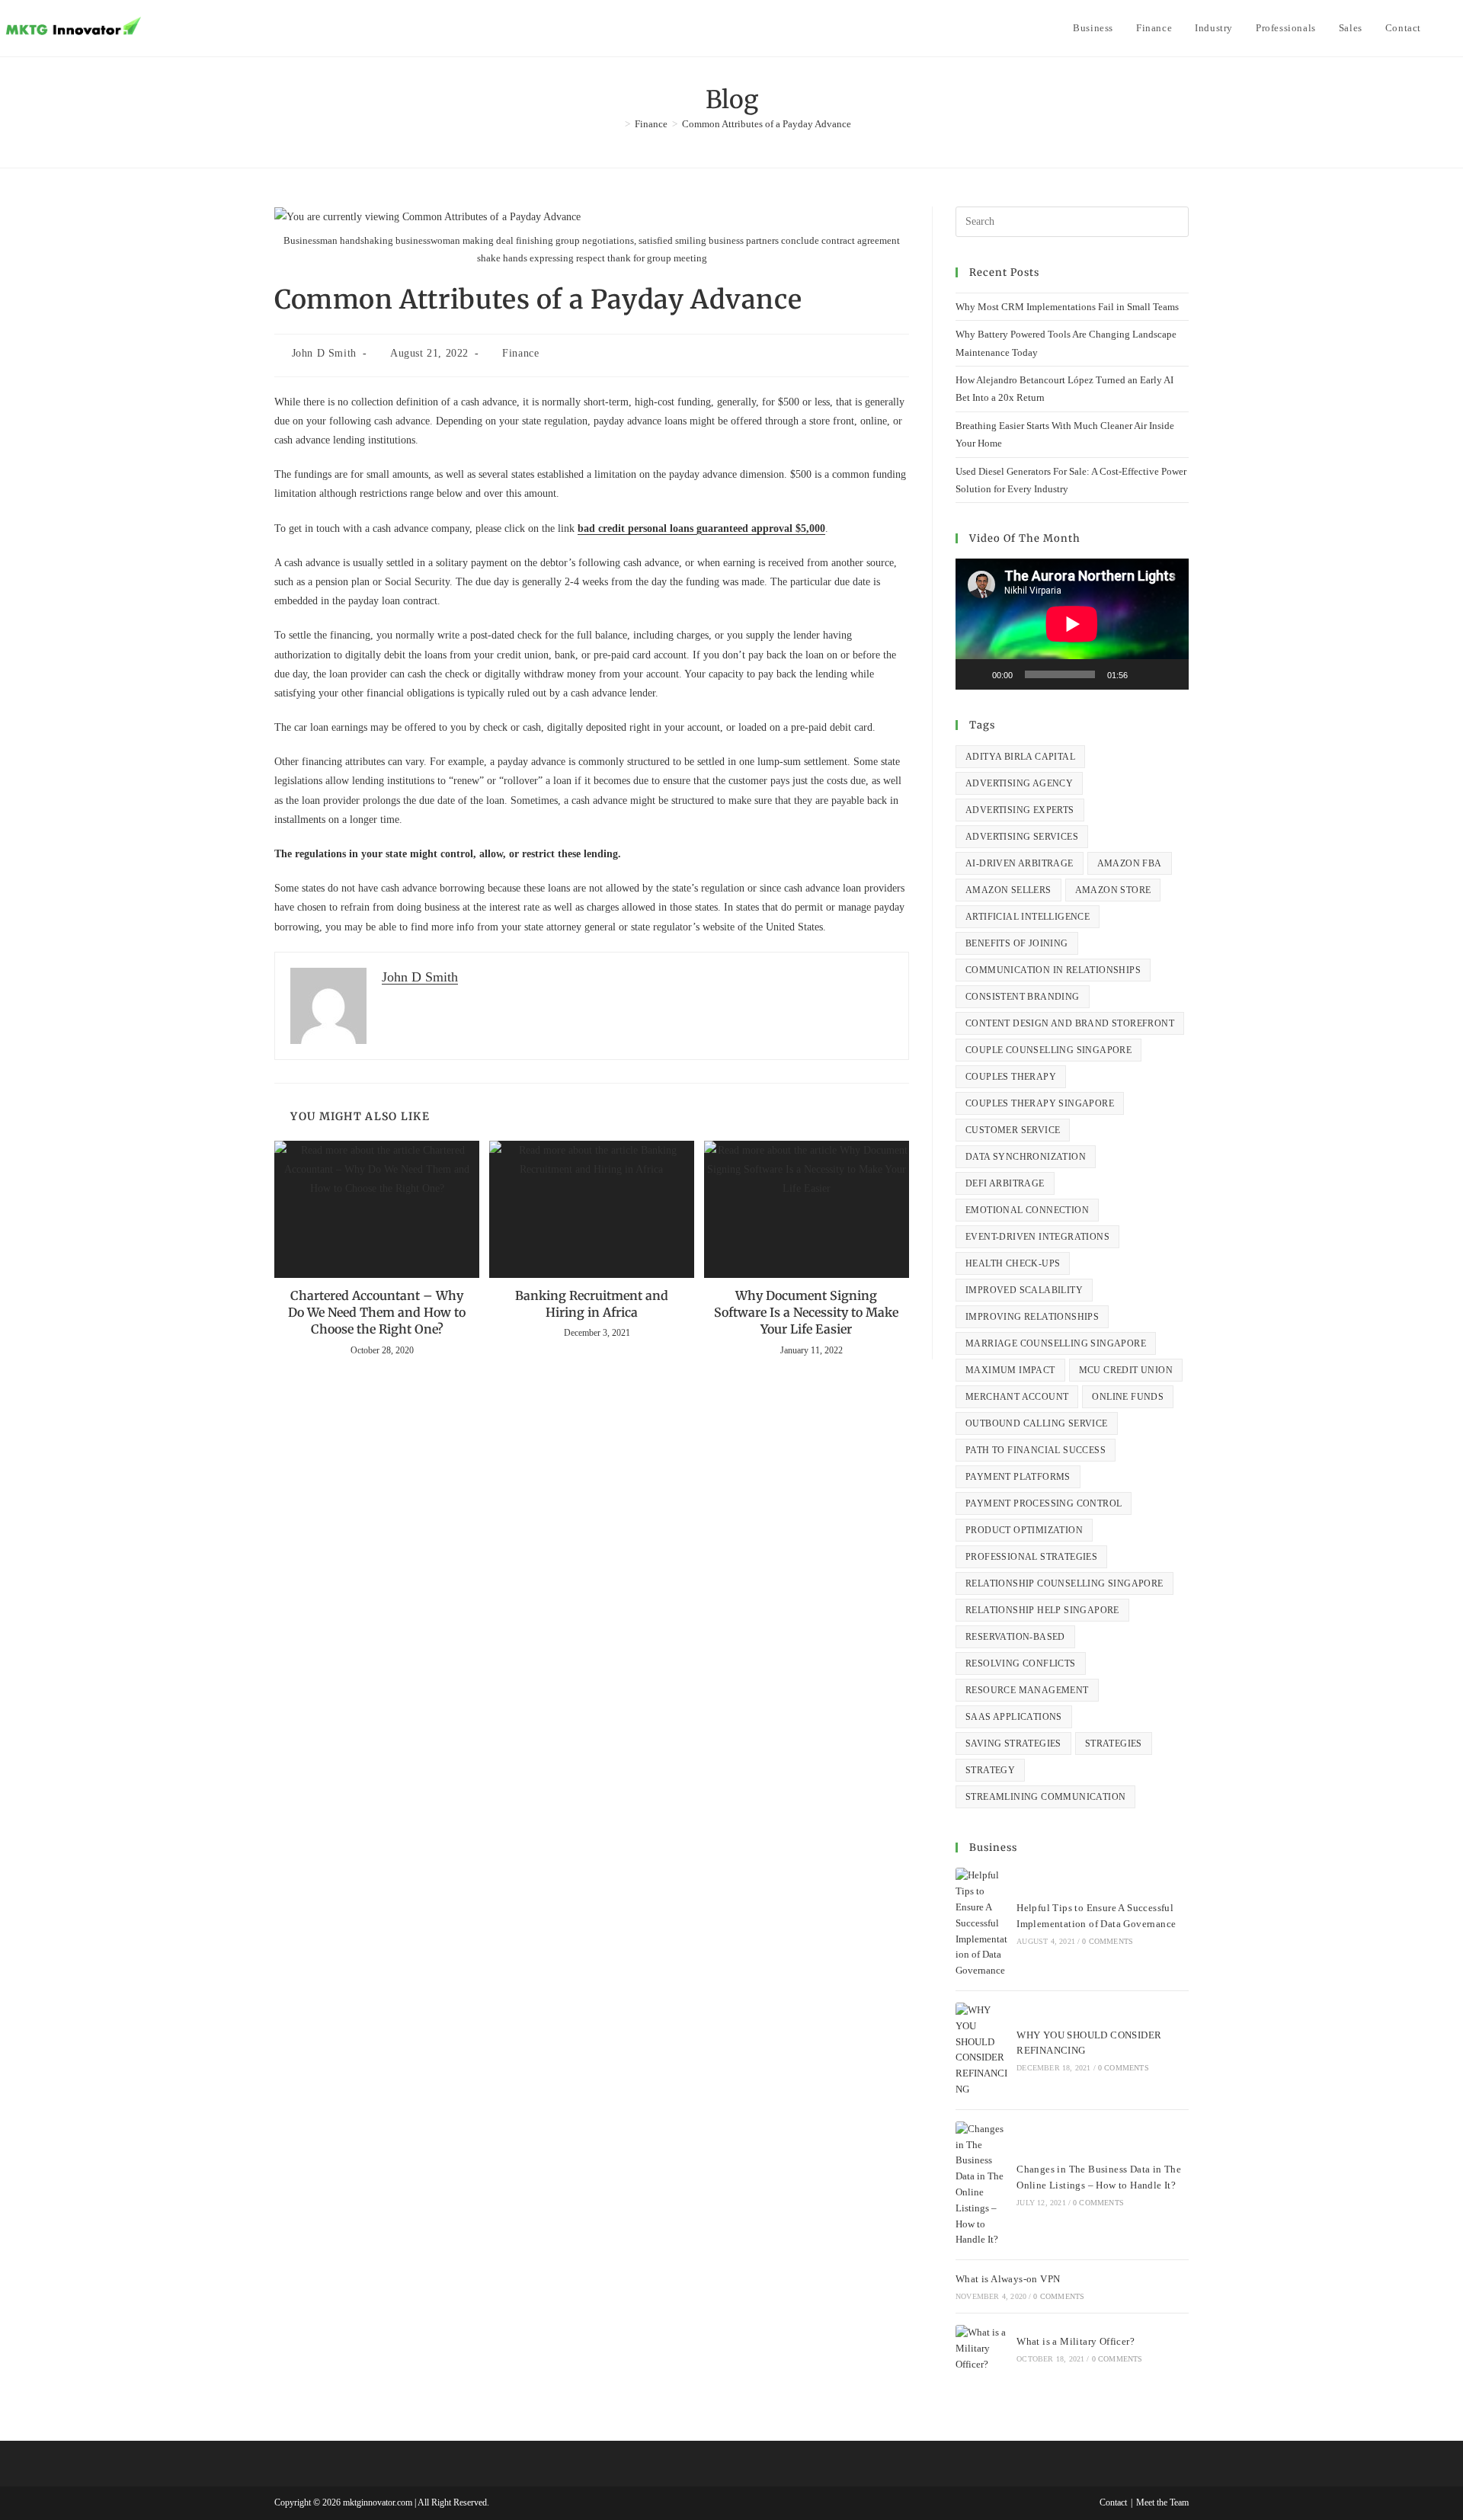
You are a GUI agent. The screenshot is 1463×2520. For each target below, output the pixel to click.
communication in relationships (1053, 970)
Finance (520, 353)
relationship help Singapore (1042, 1610)
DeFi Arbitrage (1005, 1183)
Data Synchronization (1026, 1157)
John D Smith (324, 353)
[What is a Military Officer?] (981, 2349)
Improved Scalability (1024, 1290)
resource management (1027, 1690)
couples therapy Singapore (1040, 1103)
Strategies (1114, 1744)
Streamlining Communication (1045, 1797)
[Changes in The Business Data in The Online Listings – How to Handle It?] (981, 2185)
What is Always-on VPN (1008, 2279)
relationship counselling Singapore (1064, 1583)
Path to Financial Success (1036, 1450)
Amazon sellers (1008, 890)
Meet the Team (1162, 2502)
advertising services (1022, 837)
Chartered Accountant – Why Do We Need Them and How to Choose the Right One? (377, 1313)
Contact (1113, 2502)
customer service (1013, 1130)
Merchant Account (1017, 1397)
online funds (1128, 1397)
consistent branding (1023, 997)
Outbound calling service (1037, 1423)
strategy (990, 1770)
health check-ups (1013, 1263)
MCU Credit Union (1126, 1370)
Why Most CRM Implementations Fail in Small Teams (1067, 307)
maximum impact (1010, 1370)
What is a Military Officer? (1076, 2341)
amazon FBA (1130, 863)
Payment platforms (1018, 1477)
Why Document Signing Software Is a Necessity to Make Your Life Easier (806, 1313)
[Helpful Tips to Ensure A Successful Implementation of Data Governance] (981, 1923)
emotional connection (1027, 1210)
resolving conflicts (1021, 1663)
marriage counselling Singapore (1056, 1343)
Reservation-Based (1015, 1637)
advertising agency (1019, 783)
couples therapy (1011, 1077)
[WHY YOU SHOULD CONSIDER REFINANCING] (981, 2050)
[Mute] (1144, 674)
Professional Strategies (1031, 1557)
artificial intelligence (1028, 917)
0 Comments (1108, 1941)
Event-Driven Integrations (1037, 1237)
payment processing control (1044, 1503)
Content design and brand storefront (1070, 1023)
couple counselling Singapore (1048, 1050)
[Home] (616, 124)
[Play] (975, 674)
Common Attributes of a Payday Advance (767, 124)
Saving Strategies (1013, 1744)
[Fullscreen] (1169, 674)
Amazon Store (1113, 890)
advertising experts (1020, 810)
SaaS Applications (1014, 1717)
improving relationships (1032, 1317)
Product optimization (1024, 1530)
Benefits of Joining (1017, 943)
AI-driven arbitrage (1020, 863)
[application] (1072, 624)
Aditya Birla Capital (1020, 757)
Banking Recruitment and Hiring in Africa (592, 1304)
